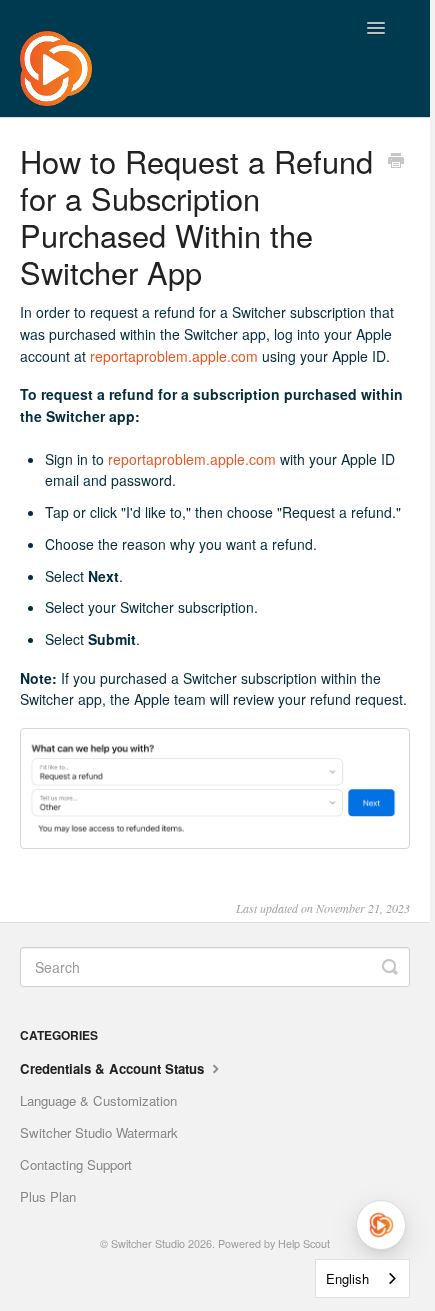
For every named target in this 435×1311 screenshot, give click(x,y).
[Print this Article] (396, 162)
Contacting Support (76, 1164)
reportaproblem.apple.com (174, 356)
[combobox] (362, 1278)
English (347, 1278)
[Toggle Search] (390, 967)
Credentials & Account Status (114, 1068)
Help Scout (304, 1243)
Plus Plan (48, 1196)
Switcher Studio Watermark (99, 1132)
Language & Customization (98, 1100)
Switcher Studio (148, 1243)
